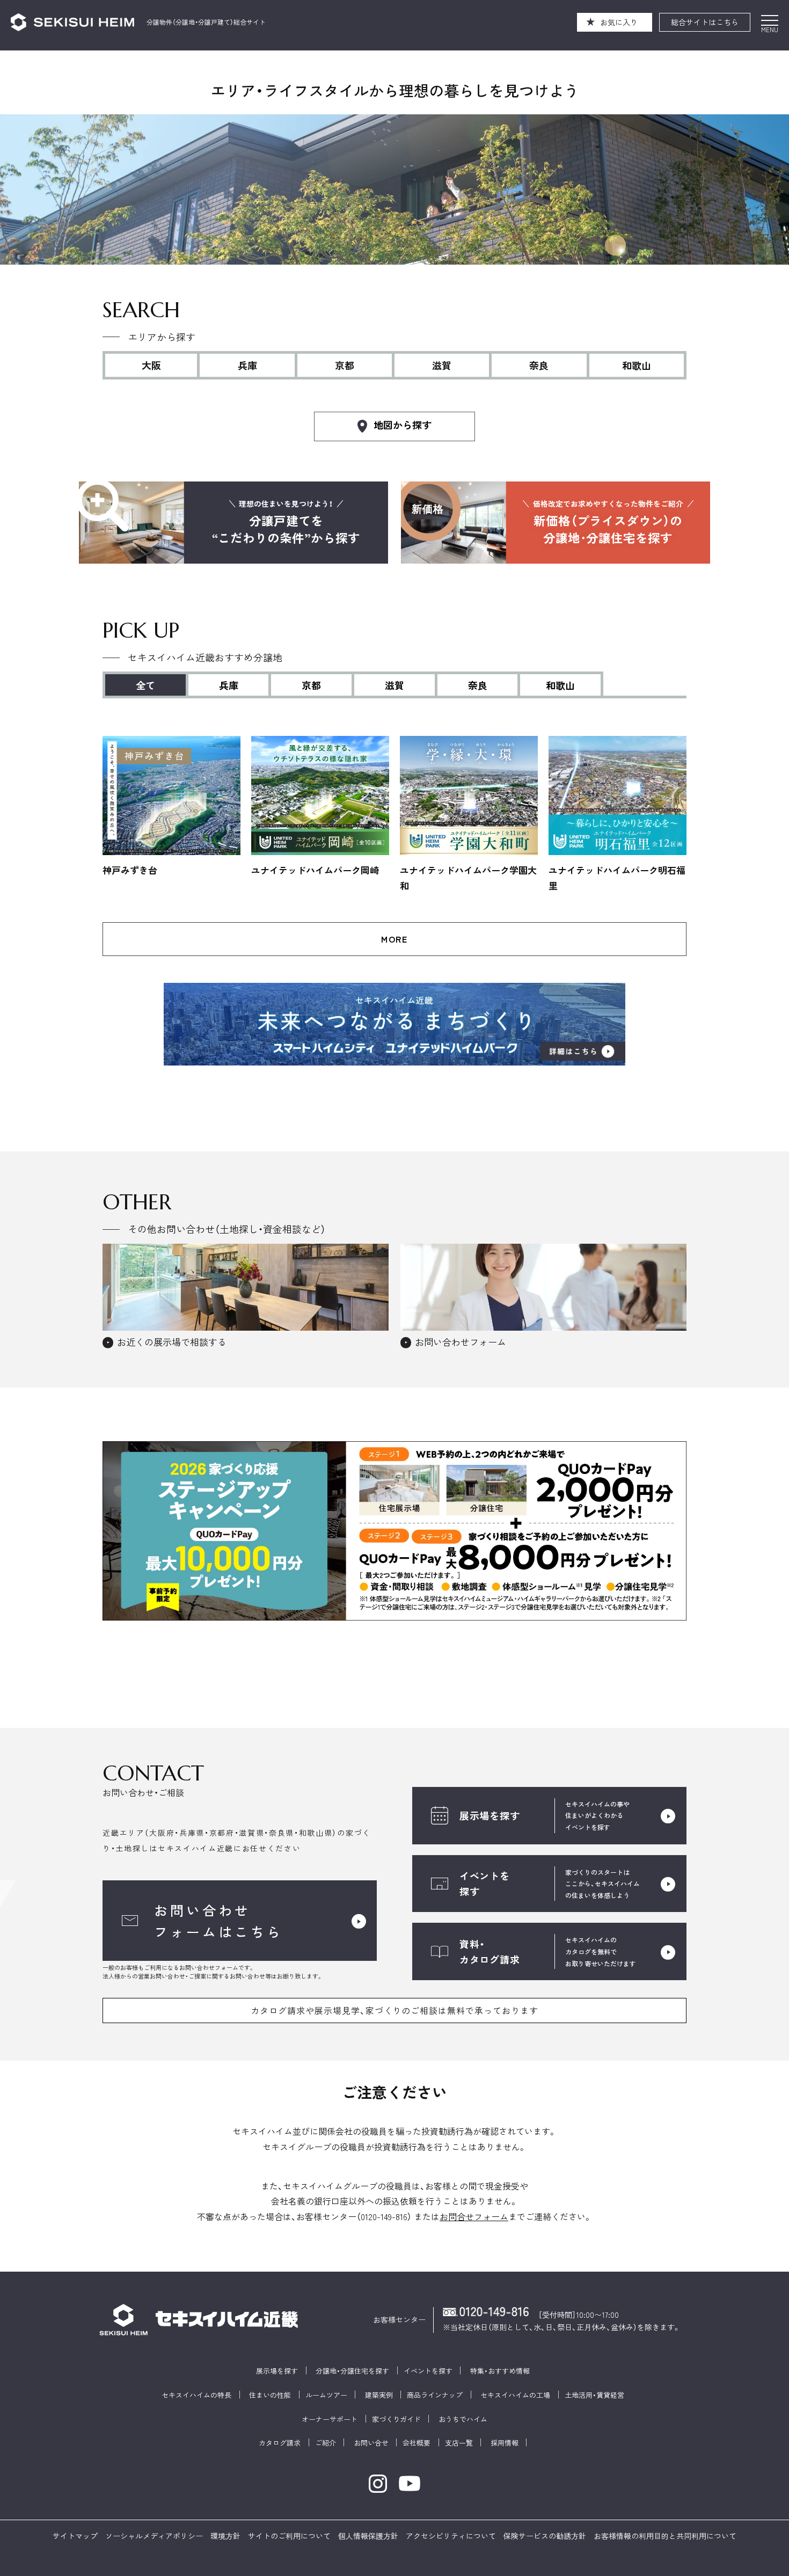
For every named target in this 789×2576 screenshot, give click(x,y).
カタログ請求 (280, 2443)
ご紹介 (326, 2443)
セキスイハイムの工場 (515, 2395)
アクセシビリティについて (451, 2536)
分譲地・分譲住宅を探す (352, 2371)
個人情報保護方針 (368, 2536)
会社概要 (417, 2443)
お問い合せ (371, 2443)
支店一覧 (459, 2443)
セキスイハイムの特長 (196, 2395)
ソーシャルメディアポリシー (154, 2536)
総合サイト (705, 22)
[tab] (230, 684)
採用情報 (505, 2443)
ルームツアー (326, 2395)
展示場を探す (277, 2371)
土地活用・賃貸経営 (594, 2395)
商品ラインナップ (435, 2395)
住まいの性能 (270, 2395)
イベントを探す (428, 2371)
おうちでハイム (463, 2419)
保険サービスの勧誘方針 (545, 2536)
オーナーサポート (330, 2419)
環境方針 (225, 2536)
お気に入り (619, 22)
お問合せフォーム (474, 2216)
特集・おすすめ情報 (500, 2371)
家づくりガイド (396, 2419)
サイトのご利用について (289, 2536)
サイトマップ (75, 2536)
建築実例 (379, 2395)
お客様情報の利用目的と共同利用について (665, 2536)
